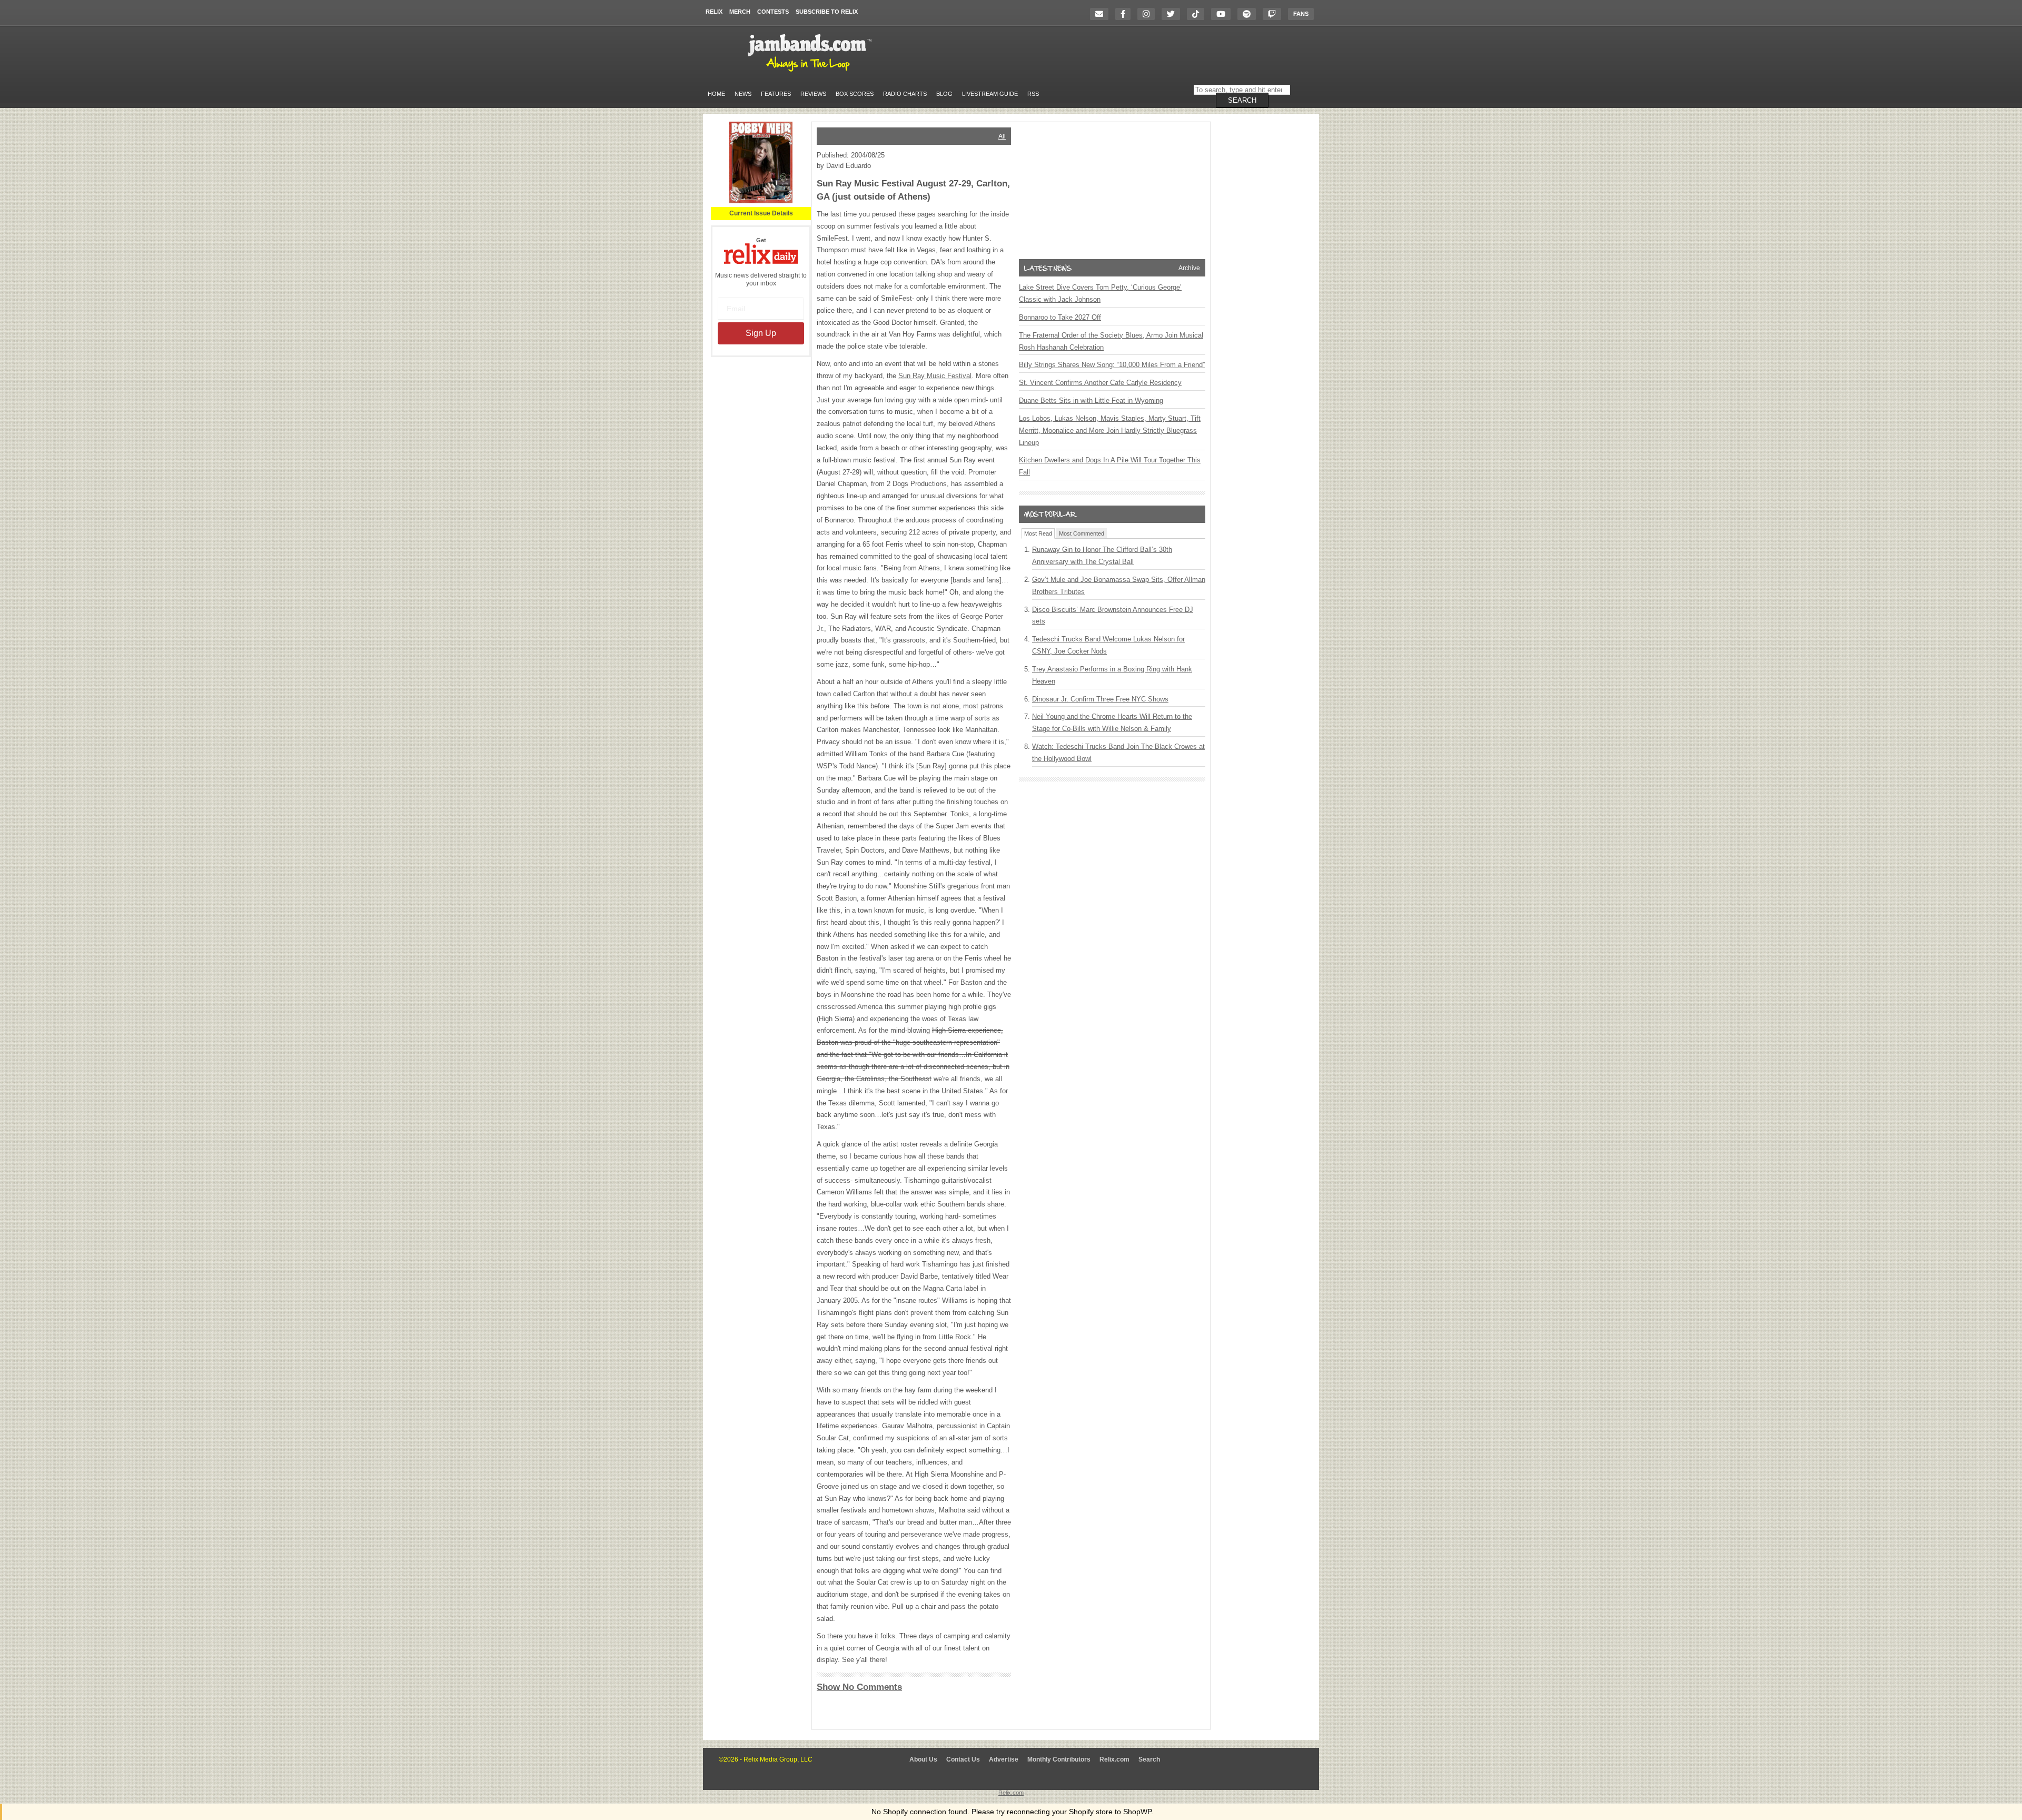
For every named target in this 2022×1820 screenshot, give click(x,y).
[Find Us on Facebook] (1126, 14)
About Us (923, 1759)
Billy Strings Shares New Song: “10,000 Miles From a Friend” (1112, 365)
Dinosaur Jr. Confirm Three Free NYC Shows (1100, 699)
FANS (1301, 14)
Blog (944, 94)
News (743, 94)
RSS (1033, 94)
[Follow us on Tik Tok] (1198, 14)
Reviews (813, 94)
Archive (1189, 268)
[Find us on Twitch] (1275, 14)
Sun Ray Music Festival (935, 376)
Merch (740, 12)
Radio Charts (905, 94)
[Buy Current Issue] (761, 201)
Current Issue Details (761, 213)
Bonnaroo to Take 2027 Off (1060, 317)
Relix (714, 12)
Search (1149, 1759)
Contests (773, 12)
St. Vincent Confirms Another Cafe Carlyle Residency (1100, 383)
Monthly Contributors (1059, 1759)
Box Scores (855, 94)
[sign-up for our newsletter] (1102, 14)
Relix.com (1114, 1759)
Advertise (1004, 1759)
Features (776, 94)
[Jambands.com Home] (811, 72)
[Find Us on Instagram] (1149, 14)
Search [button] (1242, 100)
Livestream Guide (990, 94)
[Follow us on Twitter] (1173, 14)
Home (716, 94)
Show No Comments (859, 1687)
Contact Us (963, 1759)
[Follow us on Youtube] (1223, 14)
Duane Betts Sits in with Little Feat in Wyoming (1091, 400)
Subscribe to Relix (827, 12)
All (1002, 136)
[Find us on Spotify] (1249, 14)
